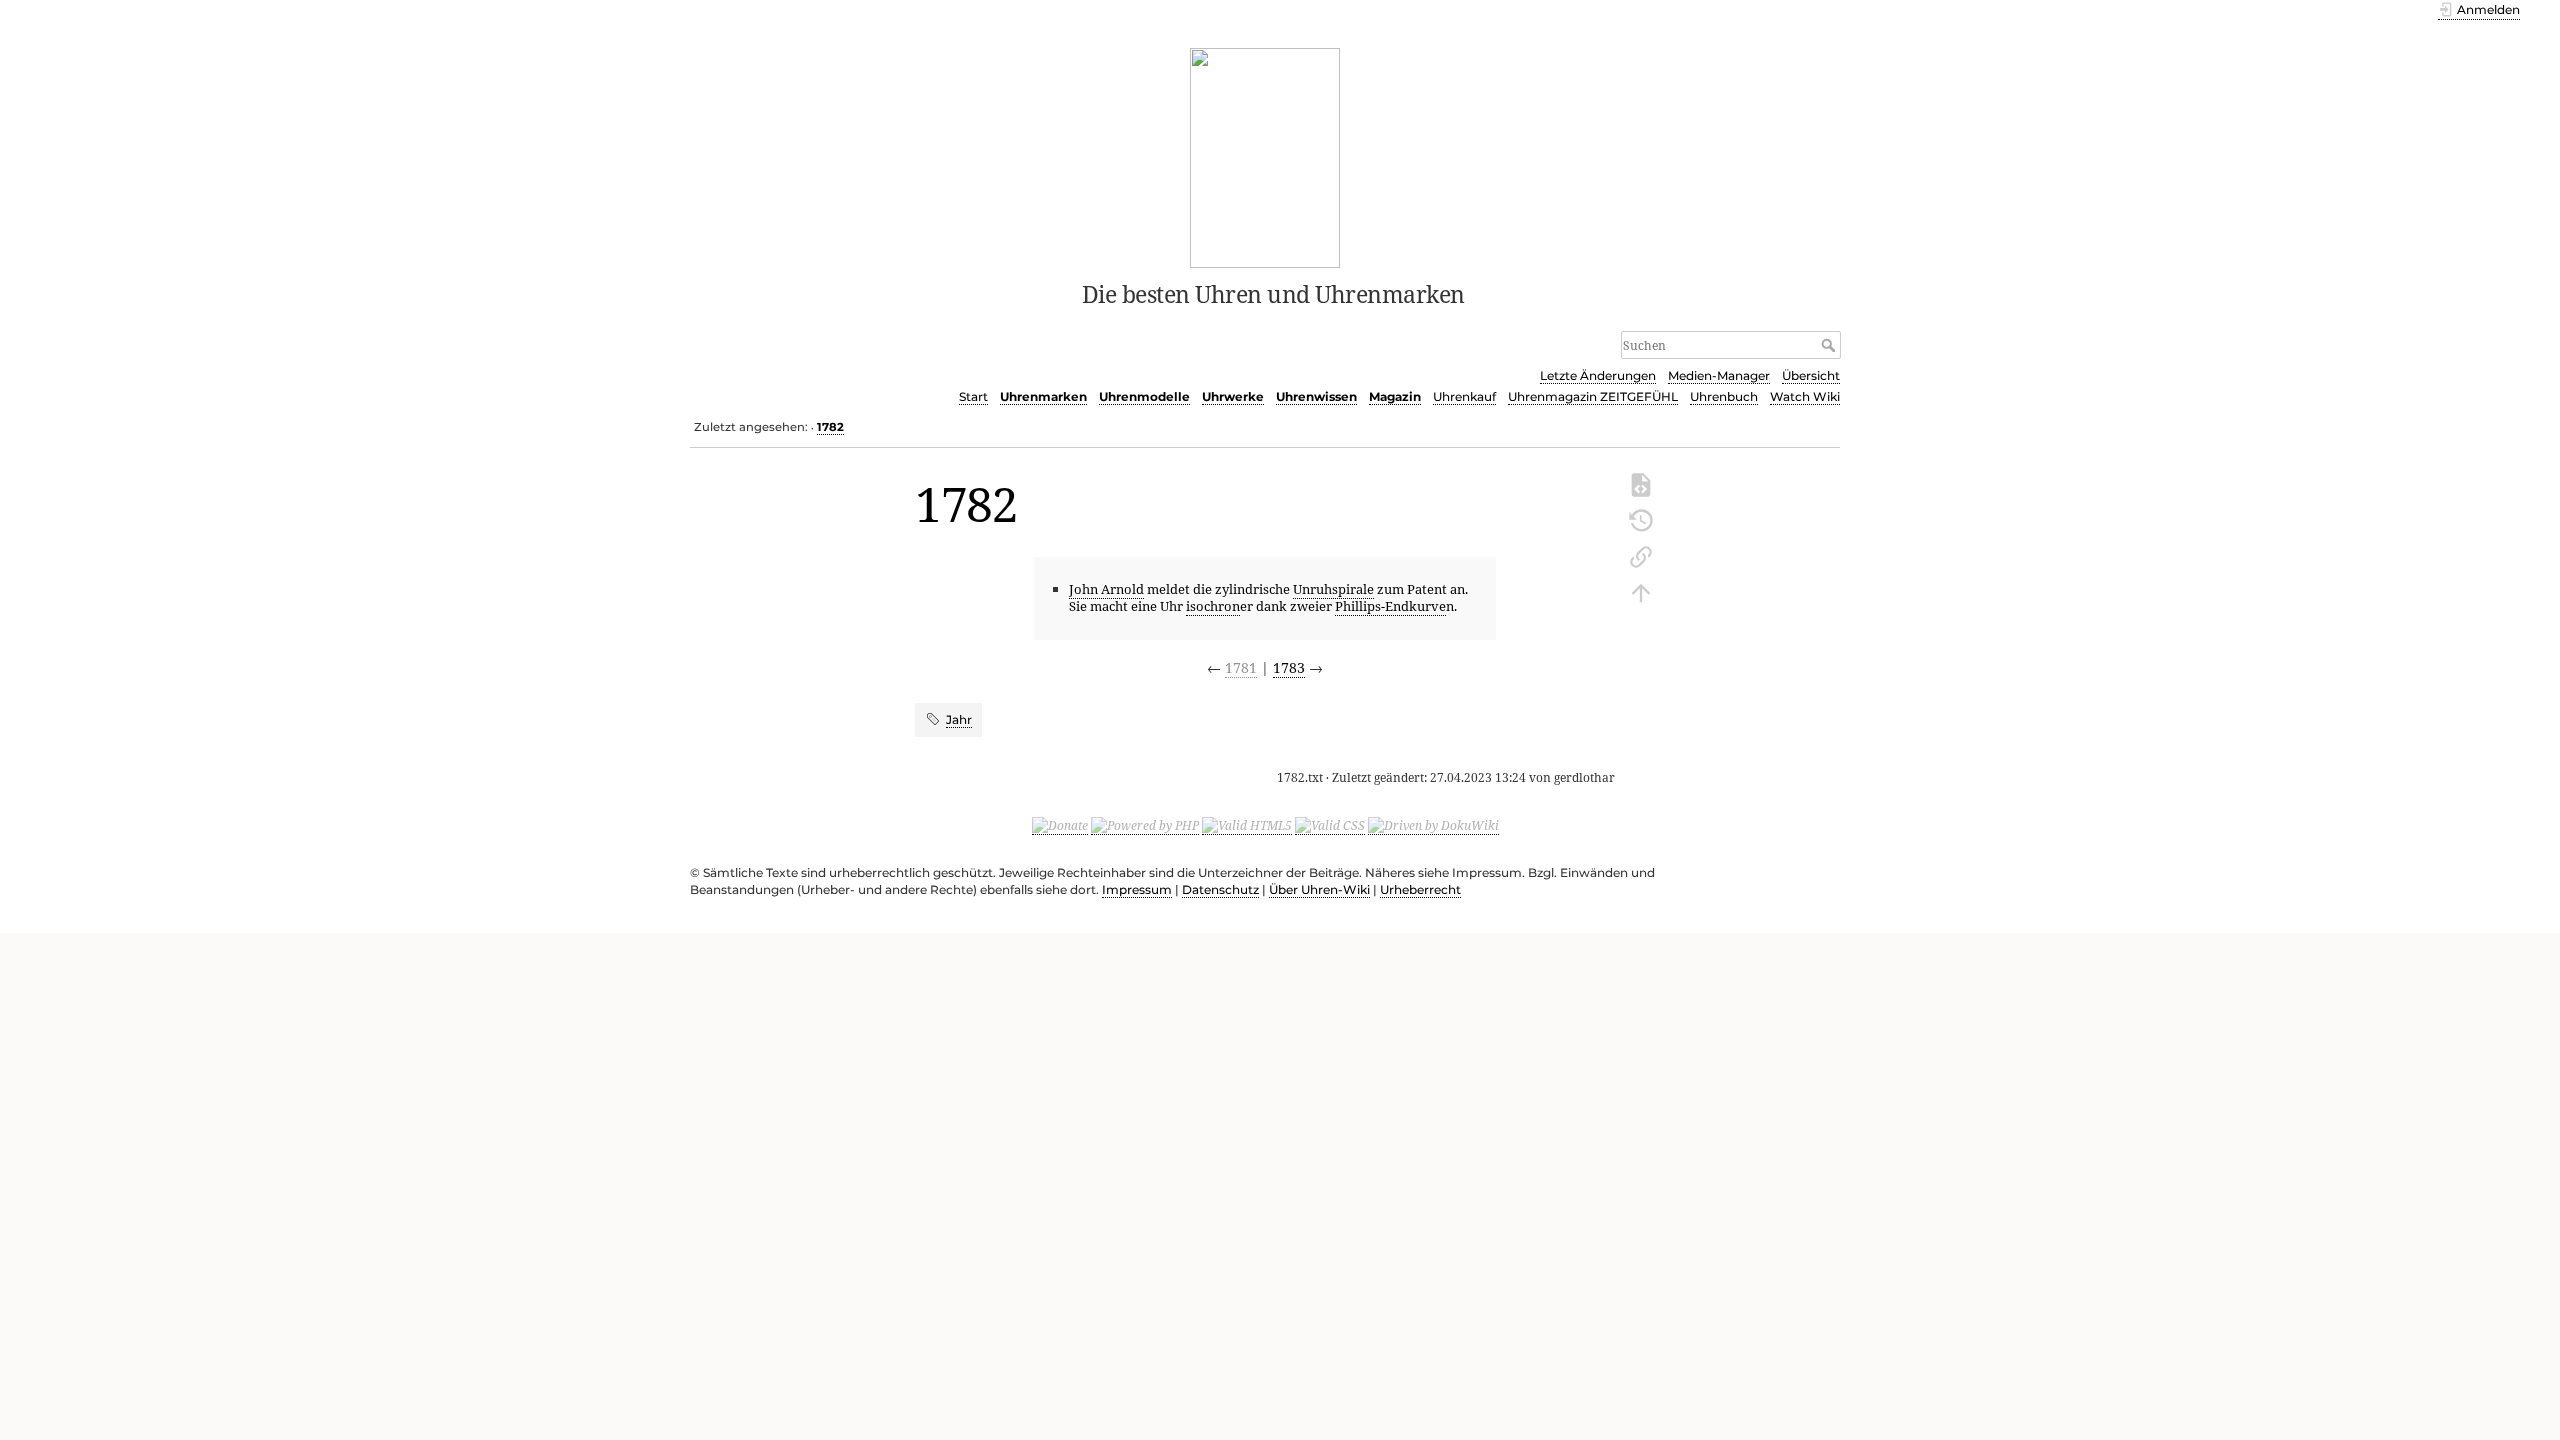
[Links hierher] (1641, 555)
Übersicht (1811, 375)
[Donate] (1060, 826)
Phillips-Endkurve (1390, 606)
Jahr (959, 719)
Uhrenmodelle (1144, 396)
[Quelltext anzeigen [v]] (1641, 483)
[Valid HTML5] (1247, 826)
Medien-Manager (1719, 375)
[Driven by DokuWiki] (1433, 826)
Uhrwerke (1233, 396)
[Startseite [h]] (1265, 156)
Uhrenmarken (1043, 396)
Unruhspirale (1333, 589)
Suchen (1830, 345)
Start (973, 396)
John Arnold (1106, 589)
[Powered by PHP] (1145, 826)
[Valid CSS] (1330, 826)
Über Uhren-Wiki (1319, 889)
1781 (1241, 667)
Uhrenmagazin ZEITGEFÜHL (1593, 396)
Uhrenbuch (1724, 396)
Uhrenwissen (1316, 396)
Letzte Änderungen (1598, 375)
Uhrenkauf (1464, 396)
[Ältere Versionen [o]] (1641, 519)
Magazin (1395, 396)
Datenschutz (1220, 889)
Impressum (1137, 889)
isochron (1213, 606)
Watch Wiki (1805, 396)
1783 (1289, 667)
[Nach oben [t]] (1641, 591)
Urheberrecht (1420, 889)
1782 (830, 427)
